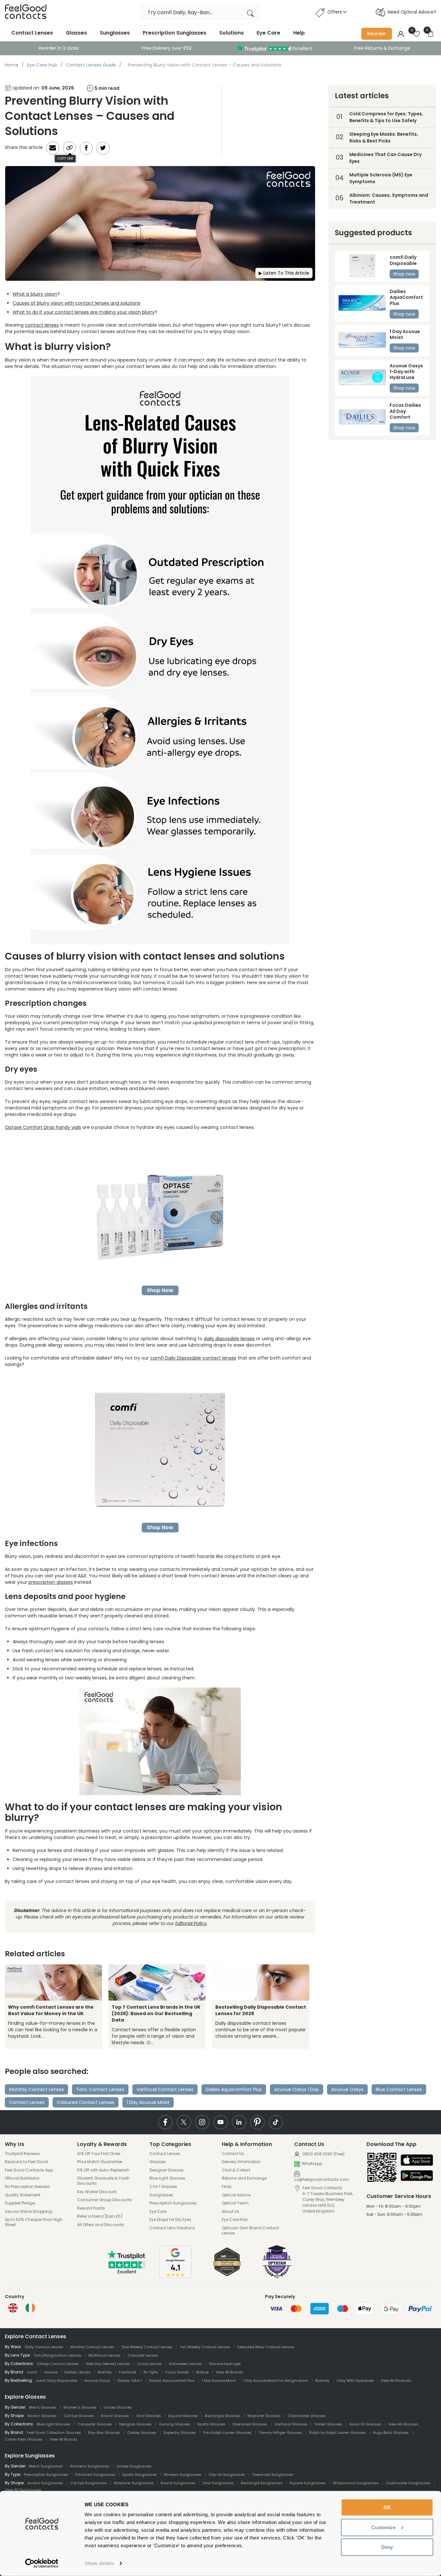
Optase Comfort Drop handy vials (43, 1127)
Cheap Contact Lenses (58, 2364)
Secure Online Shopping (28, 2212)
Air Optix (151, 2372)
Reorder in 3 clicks (59, 48)
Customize (383, 2527)
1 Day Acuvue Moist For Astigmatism (276, 2381)
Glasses (76, 33)
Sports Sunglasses (140, 2475)
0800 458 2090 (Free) (323, 2154)
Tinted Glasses (328, 2424)
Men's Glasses (43, 2407)
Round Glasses (115, 2416)
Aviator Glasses (42, 2416)
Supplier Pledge (20, 2203)
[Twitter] (184, 2122)
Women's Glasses (80, 2407)
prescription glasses (51, 1582)
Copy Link (65, 158)
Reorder (377, 34)
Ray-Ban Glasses (104, 2433)
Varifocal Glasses (291, 2424)
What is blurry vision (35, 294)
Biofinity (105, 2372)
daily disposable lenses (229, 1339)
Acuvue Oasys (347, 2089)
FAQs (227, 2187)
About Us (231, 2212)
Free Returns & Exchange (382, 48)
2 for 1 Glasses (163, 2187)
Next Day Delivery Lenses (108, 2364)
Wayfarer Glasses (264, 2416)
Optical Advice (236, 2195)
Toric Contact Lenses (100, 2089)
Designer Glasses (167, 2170)
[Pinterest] (257, 2122)
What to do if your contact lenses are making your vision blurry (84, 312)
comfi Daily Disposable (56, 2381)
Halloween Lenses (185, 2364)
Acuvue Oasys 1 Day (297, 2089)
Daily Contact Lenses (44, 2347)
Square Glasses (183, 2416)
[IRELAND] (30, 2308)
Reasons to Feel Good (26, 2162)
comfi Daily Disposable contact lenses (193, 1358)
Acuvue (51, 2372)
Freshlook (128, 2372)
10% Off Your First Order (99, 2154)
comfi (32, 2372)
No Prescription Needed (27, 2187)
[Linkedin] (239, 2122)
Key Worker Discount (97, 2192)
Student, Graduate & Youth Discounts (103, 2181)
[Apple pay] (417, 2161)
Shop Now (160, 1290)
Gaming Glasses (174, 2424)
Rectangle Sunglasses (262, 2483)
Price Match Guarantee (100, 2162)
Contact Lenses (32, 33)
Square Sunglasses (308, 2483)
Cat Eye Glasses (79, 2416)
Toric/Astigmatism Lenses (57, 2355)
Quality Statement (23, 2195)
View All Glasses (403, 2424)
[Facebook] (165, 2122)
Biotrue (202, 2372)
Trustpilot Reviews (22, 2154)
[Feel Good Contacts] (26, 12)
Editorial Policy (191, 1923)
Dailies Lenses (78, 2372)
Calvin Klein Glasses (24, 2439)
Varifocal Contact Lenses (165, 2089)
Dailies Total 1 (130, 2381)
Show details (99, 2563)
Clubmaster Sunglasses (408, 2483)
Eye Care (268, 33)
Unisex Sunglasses (134, 2466)
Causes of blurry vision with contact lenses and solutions (77, 303)
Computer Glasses (95, 2424)
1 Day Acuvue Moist (148, 2102)
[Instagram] (202, 2122)
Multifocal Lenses (104, 2355)
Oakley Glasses (142, 2433)
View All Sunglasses (23, 2490)
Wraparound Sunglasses (356, 2483)
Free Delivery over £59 (167, 48)
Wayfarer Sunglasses (134, 2483)
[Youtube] (221, 2122)
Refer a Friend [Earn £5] (100, 2216)
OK (387, 2507)
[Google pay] (417, 2176)
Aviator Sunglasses (45, 2483)
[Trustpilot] (127, 2272)
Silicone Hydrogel (225, 2364)
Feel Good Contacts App (29, 2170)
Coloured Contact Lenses (86, 2102)
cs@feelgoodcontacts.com (322, 2179)
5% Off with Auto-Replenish (103, 2170)
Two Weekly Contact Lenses (205, 2347)
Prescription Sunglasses (174, 33)
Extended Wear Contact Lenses (266, 2347)
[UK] (13, 2308)
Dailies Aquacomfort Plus (234, 2089)
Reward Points (91, 2208)
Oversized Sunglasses (273, 2475)
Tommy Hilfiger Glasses (280, 2433)
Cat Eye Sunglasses (88, 2483)
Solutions (231, 33)
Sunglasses (115, 33)
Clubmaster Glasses (307, 2416)
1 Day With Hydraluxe (355, 2381)
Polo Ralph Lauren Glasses (227, 2433)
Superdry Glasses (180, 2433)
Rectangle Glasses (223, 2416)
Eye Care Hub (235, 2220)
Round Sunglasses (178, 2483)
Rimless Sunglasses (183, 2475)
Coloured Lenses (143, 2355)
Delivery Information (241, 2162)
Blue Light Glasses (167, 2178)
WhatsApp (312, 2164)
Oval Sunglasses (218, 2483)
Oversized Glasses (250, 2424)
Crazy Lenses (149, 2364)
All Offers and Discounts (101, 2225)
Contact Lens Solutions (172, 2228)
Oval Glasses (149, 2416)
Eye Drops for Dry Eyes (170, 2220)
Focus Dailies (177, 2372)
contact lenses (42, 325)
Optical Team (235, 2203)
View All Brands (229, 2372)
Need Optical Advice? (412, 12)
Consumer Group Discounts (105, 2200)
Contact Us (233, 2154)
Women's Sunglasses (90, 2466)
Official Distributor (22, 2178)
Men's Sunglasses (46, 2466)
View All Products (396, 2381)
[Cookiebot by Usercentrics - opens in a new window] (42, 2563)
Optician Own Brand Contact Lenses (250, 2230)
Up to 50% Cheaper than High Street (34, 2222)
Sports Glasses (211, 2424)
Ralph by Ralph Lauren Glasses (338, 2433)
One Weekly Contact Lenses (147, 2347)
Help (299, 33)
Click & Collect (236, 2170)
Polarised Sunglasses (95, 2475)
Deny (387, 2547)
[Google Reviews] (175, 2276)
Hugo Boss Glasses (391, 2433)
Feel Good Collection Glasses (54, 2433)
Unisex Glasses (118, 2407)
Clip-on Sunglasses (227, 2475)
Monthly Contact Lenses (36, 2089)
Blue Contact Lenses (399, 2089)
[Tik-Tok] (276, 2122)
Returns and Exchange (244, 2178)
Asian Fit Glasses (365, 2424)
